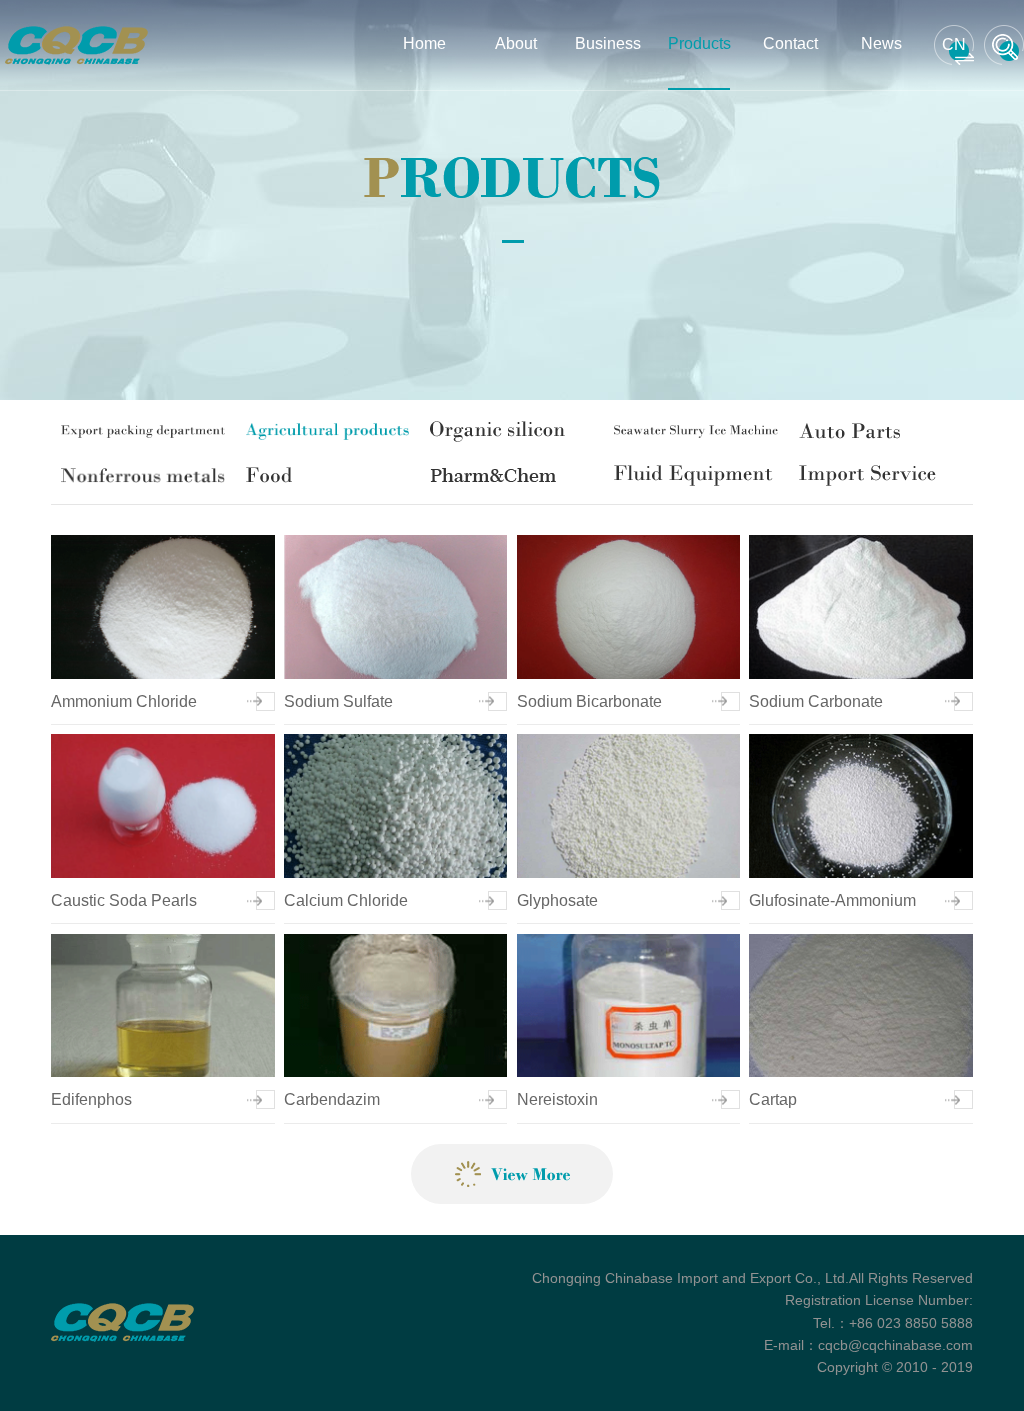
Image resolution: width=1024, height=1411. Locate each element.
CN (954, 44)
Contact (790, 43)
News (881, 43)
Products (698, 43)
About (516, 43)
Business (607, 43)
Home (424, 43)
